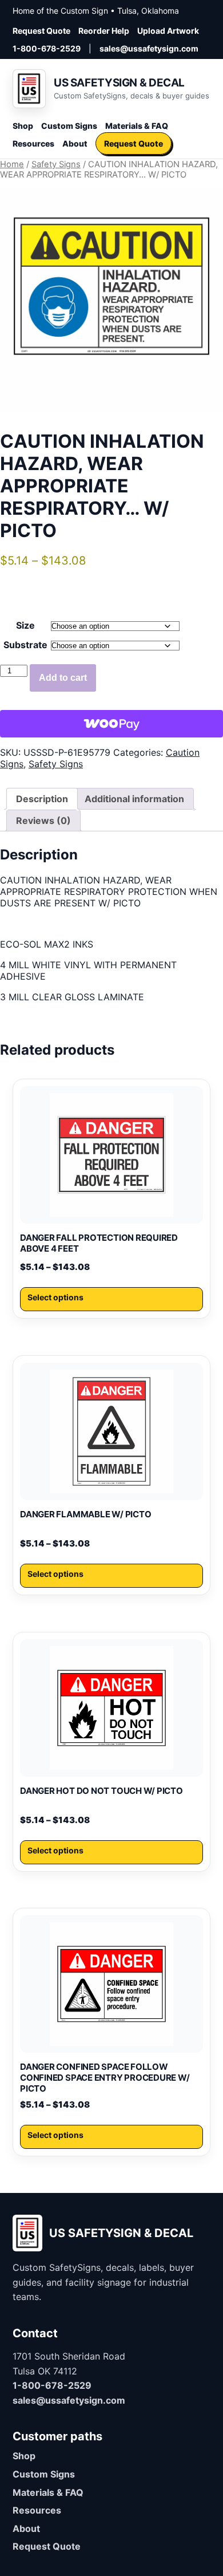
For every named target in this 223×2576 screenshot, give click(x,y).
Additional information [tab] (134, 799)
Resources (33, 143)
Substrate (25, 645)
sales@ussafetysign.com (149, 48)
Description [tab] (42, 799)
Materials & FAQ (137, 126)
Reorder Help (104, 31)
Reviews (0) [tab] (43, 820)
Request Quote (41, 31)
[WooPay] (111, 724)
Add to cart (63, 678)
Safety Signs (56, 164)
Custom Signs (69, 126)
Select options (55, 1297)
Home (12, 164)
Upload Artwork (168, 31)
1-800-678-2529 (47, 48)
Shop (23, 126)
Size (25, 625)
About (75, 143)
